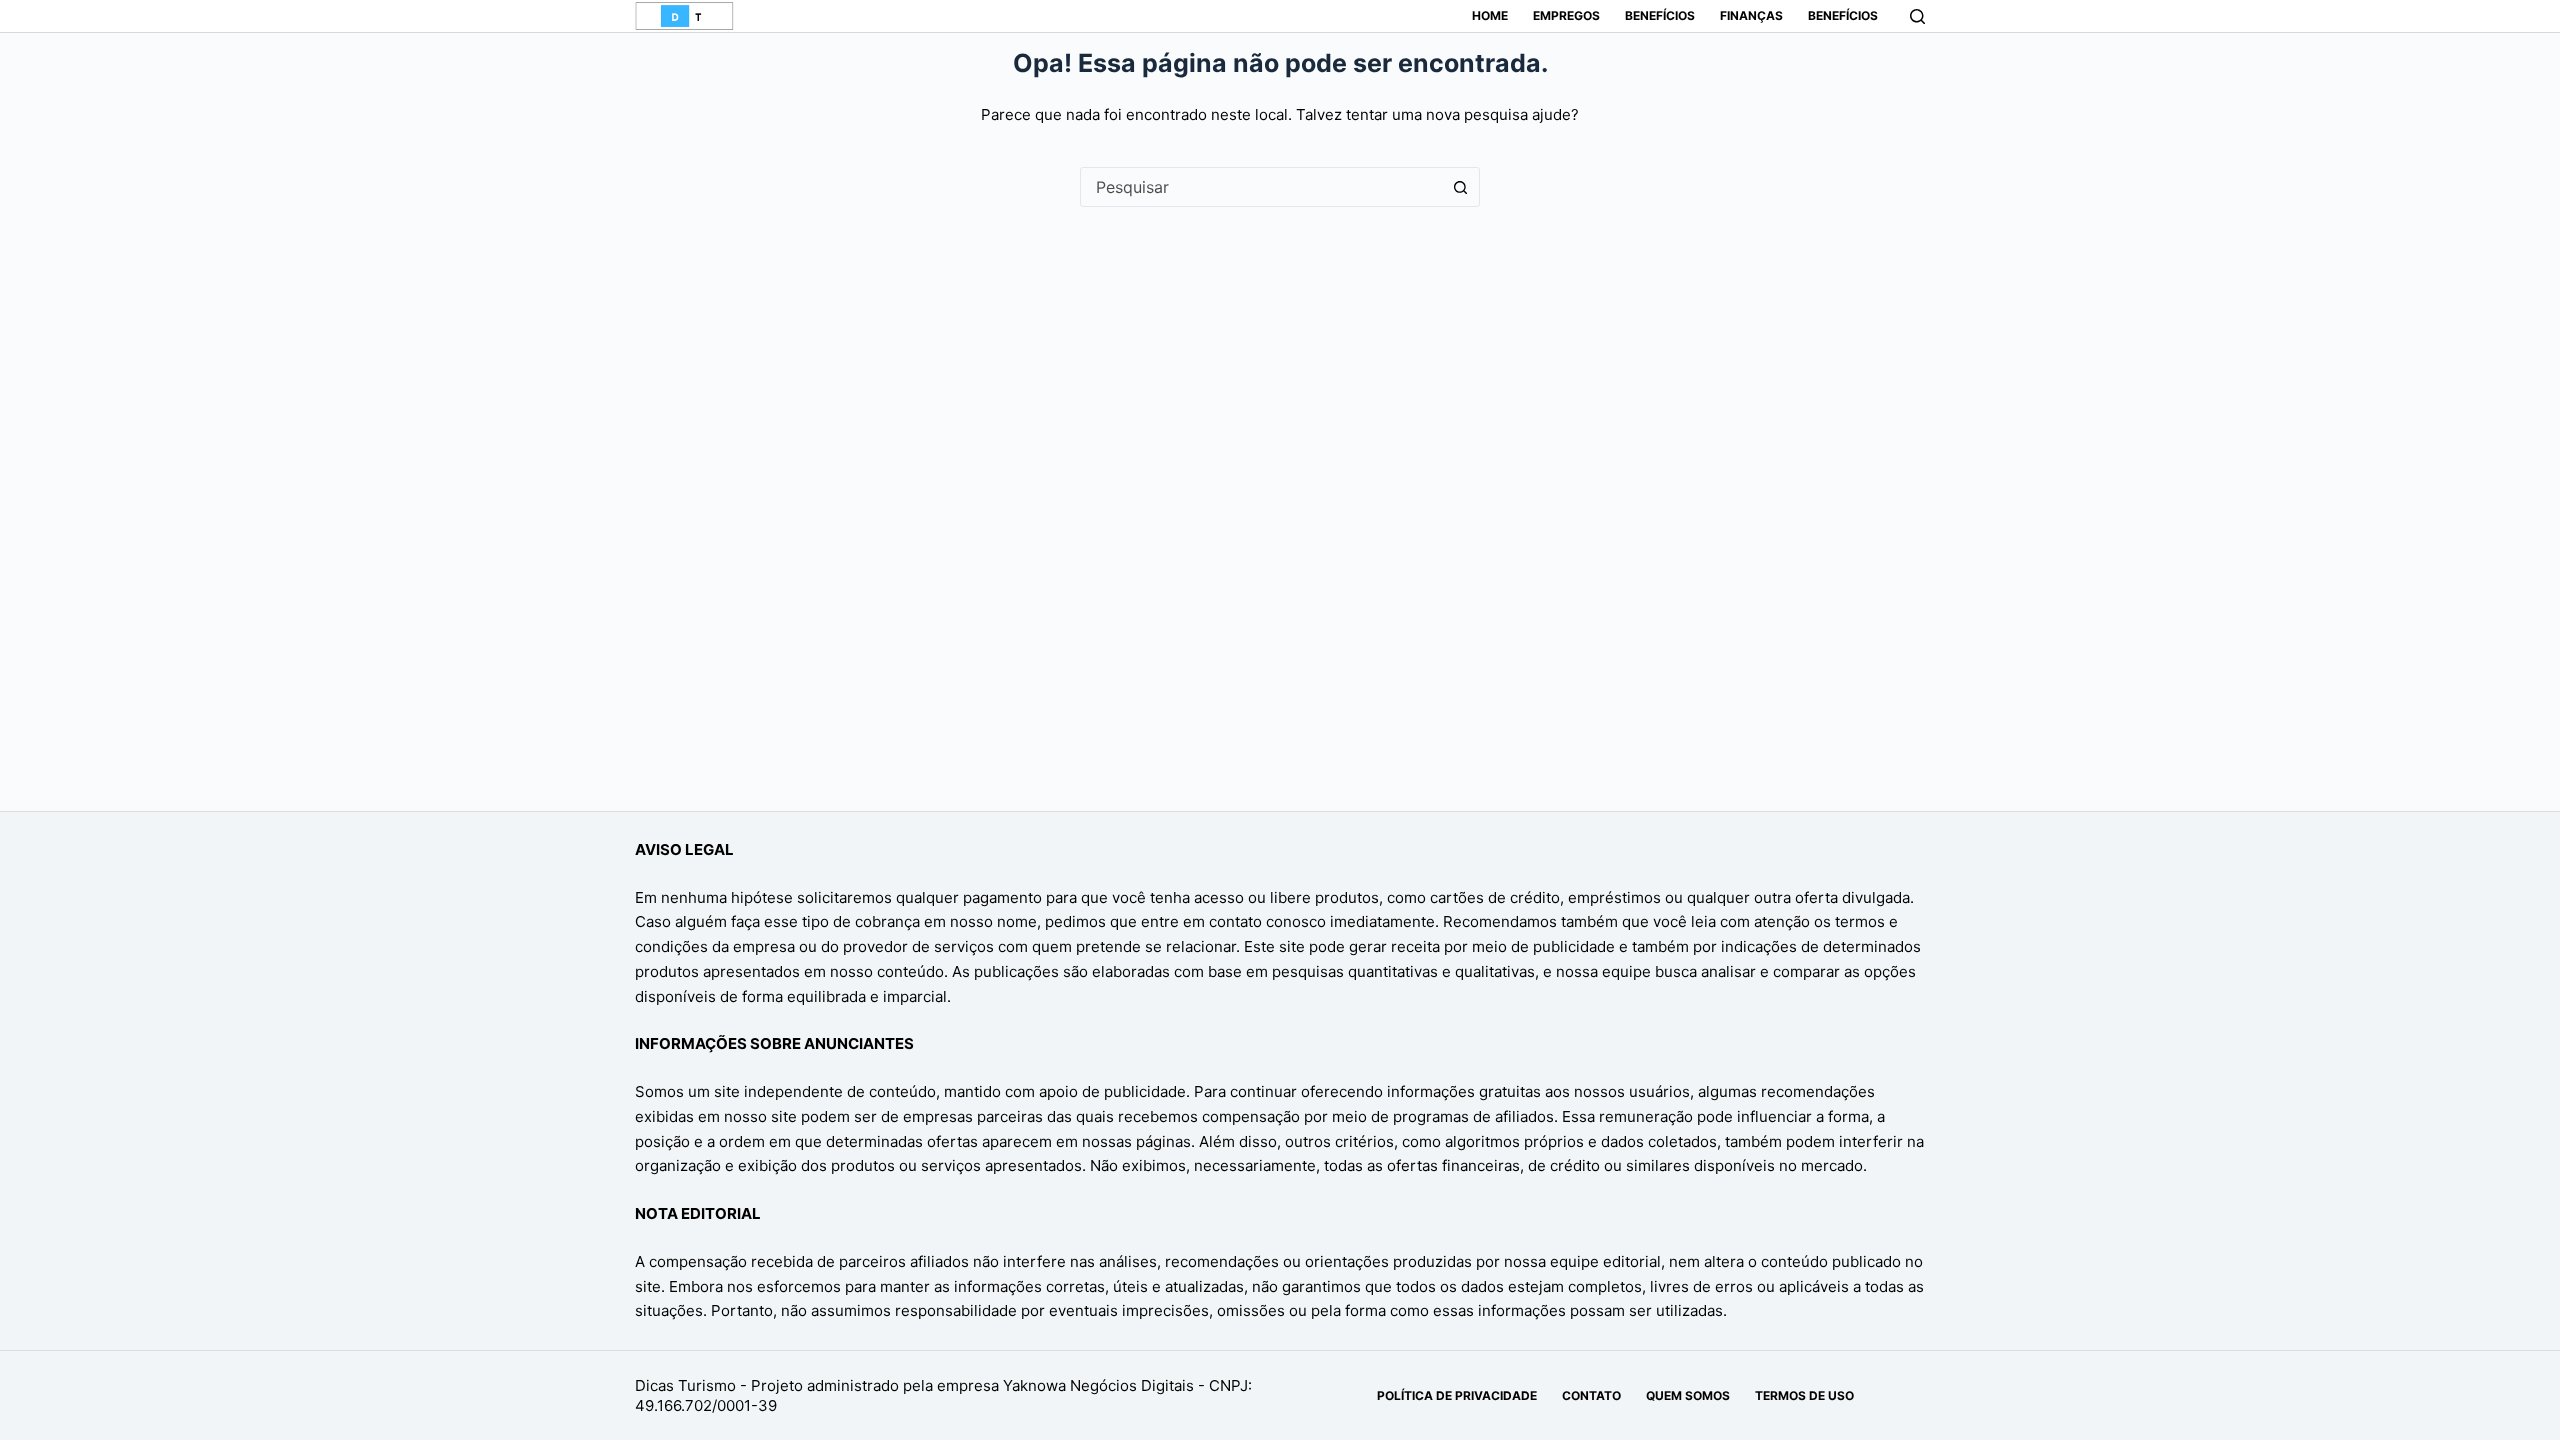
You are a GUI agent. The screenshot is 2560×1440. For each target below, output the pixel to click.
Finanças (1751, 15)
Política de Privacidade (1457, 1395)
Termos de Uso (1804, 1395)
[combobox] (1261, 187)
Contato (1591, 1395)
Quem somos (1688, 1395)
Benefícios (1660, 15)
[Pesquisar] (1917, 16)
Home (1490, 15)
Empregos (1566, 15)
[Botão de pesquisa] (1460, 187)
